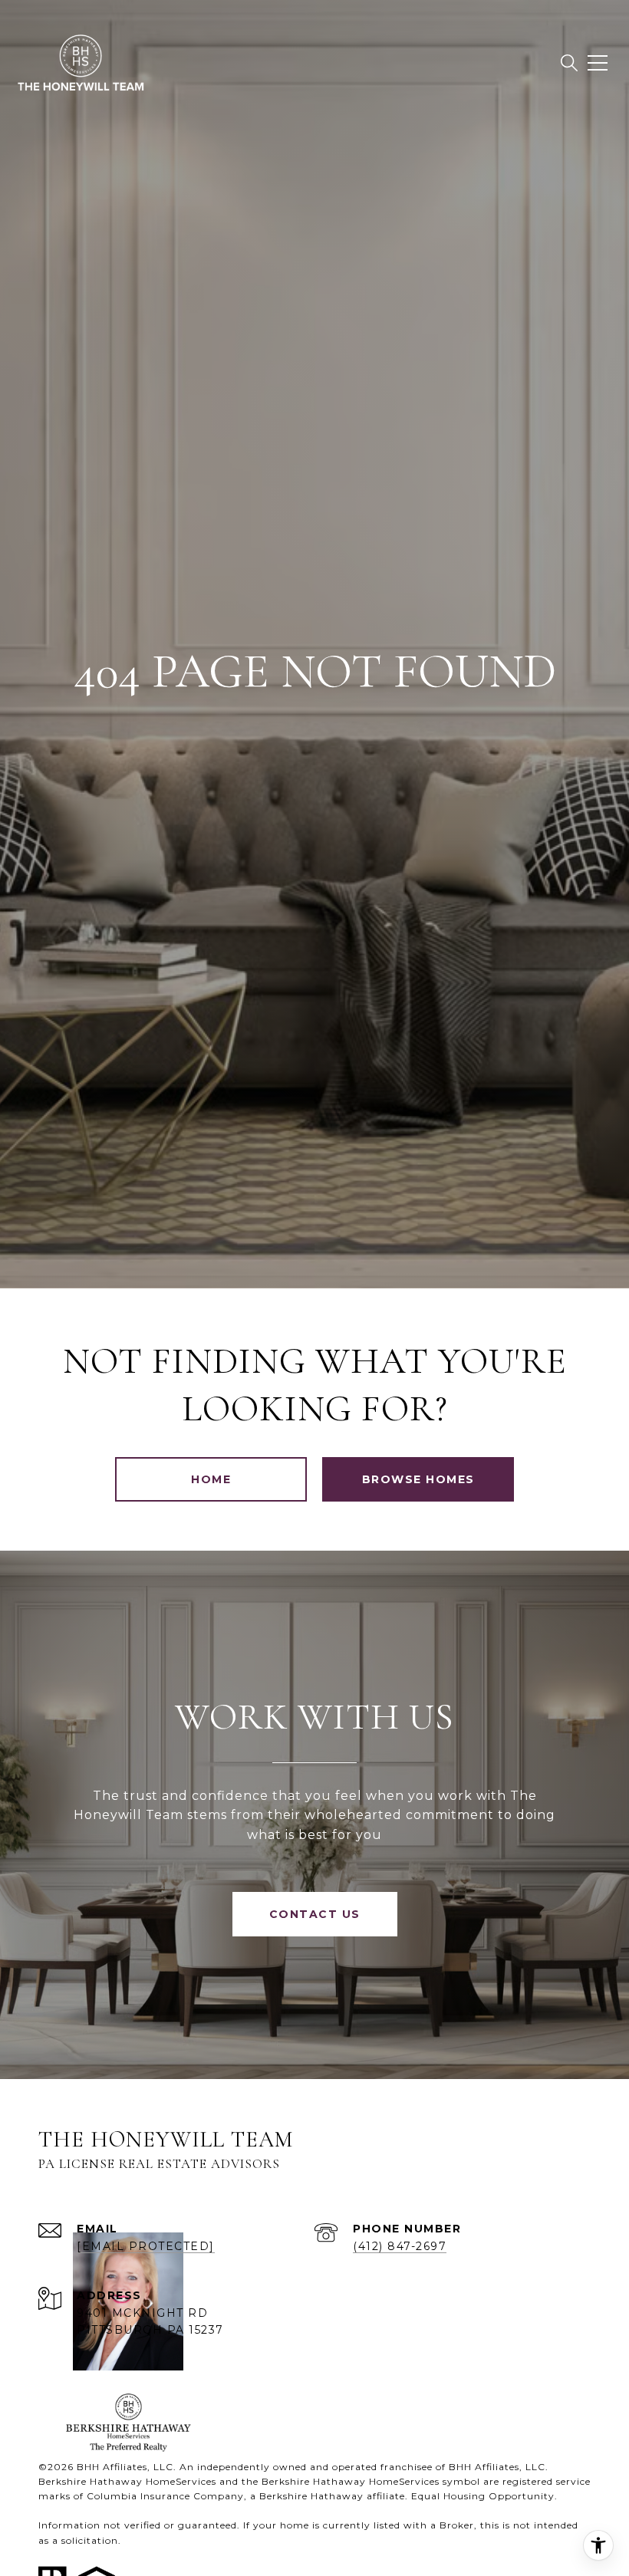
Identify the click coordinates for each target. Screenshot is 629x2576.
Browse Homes (418, 1479)
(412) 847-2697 (400, 2246)
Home (211, 1479)
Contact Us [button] (315, 1914)
